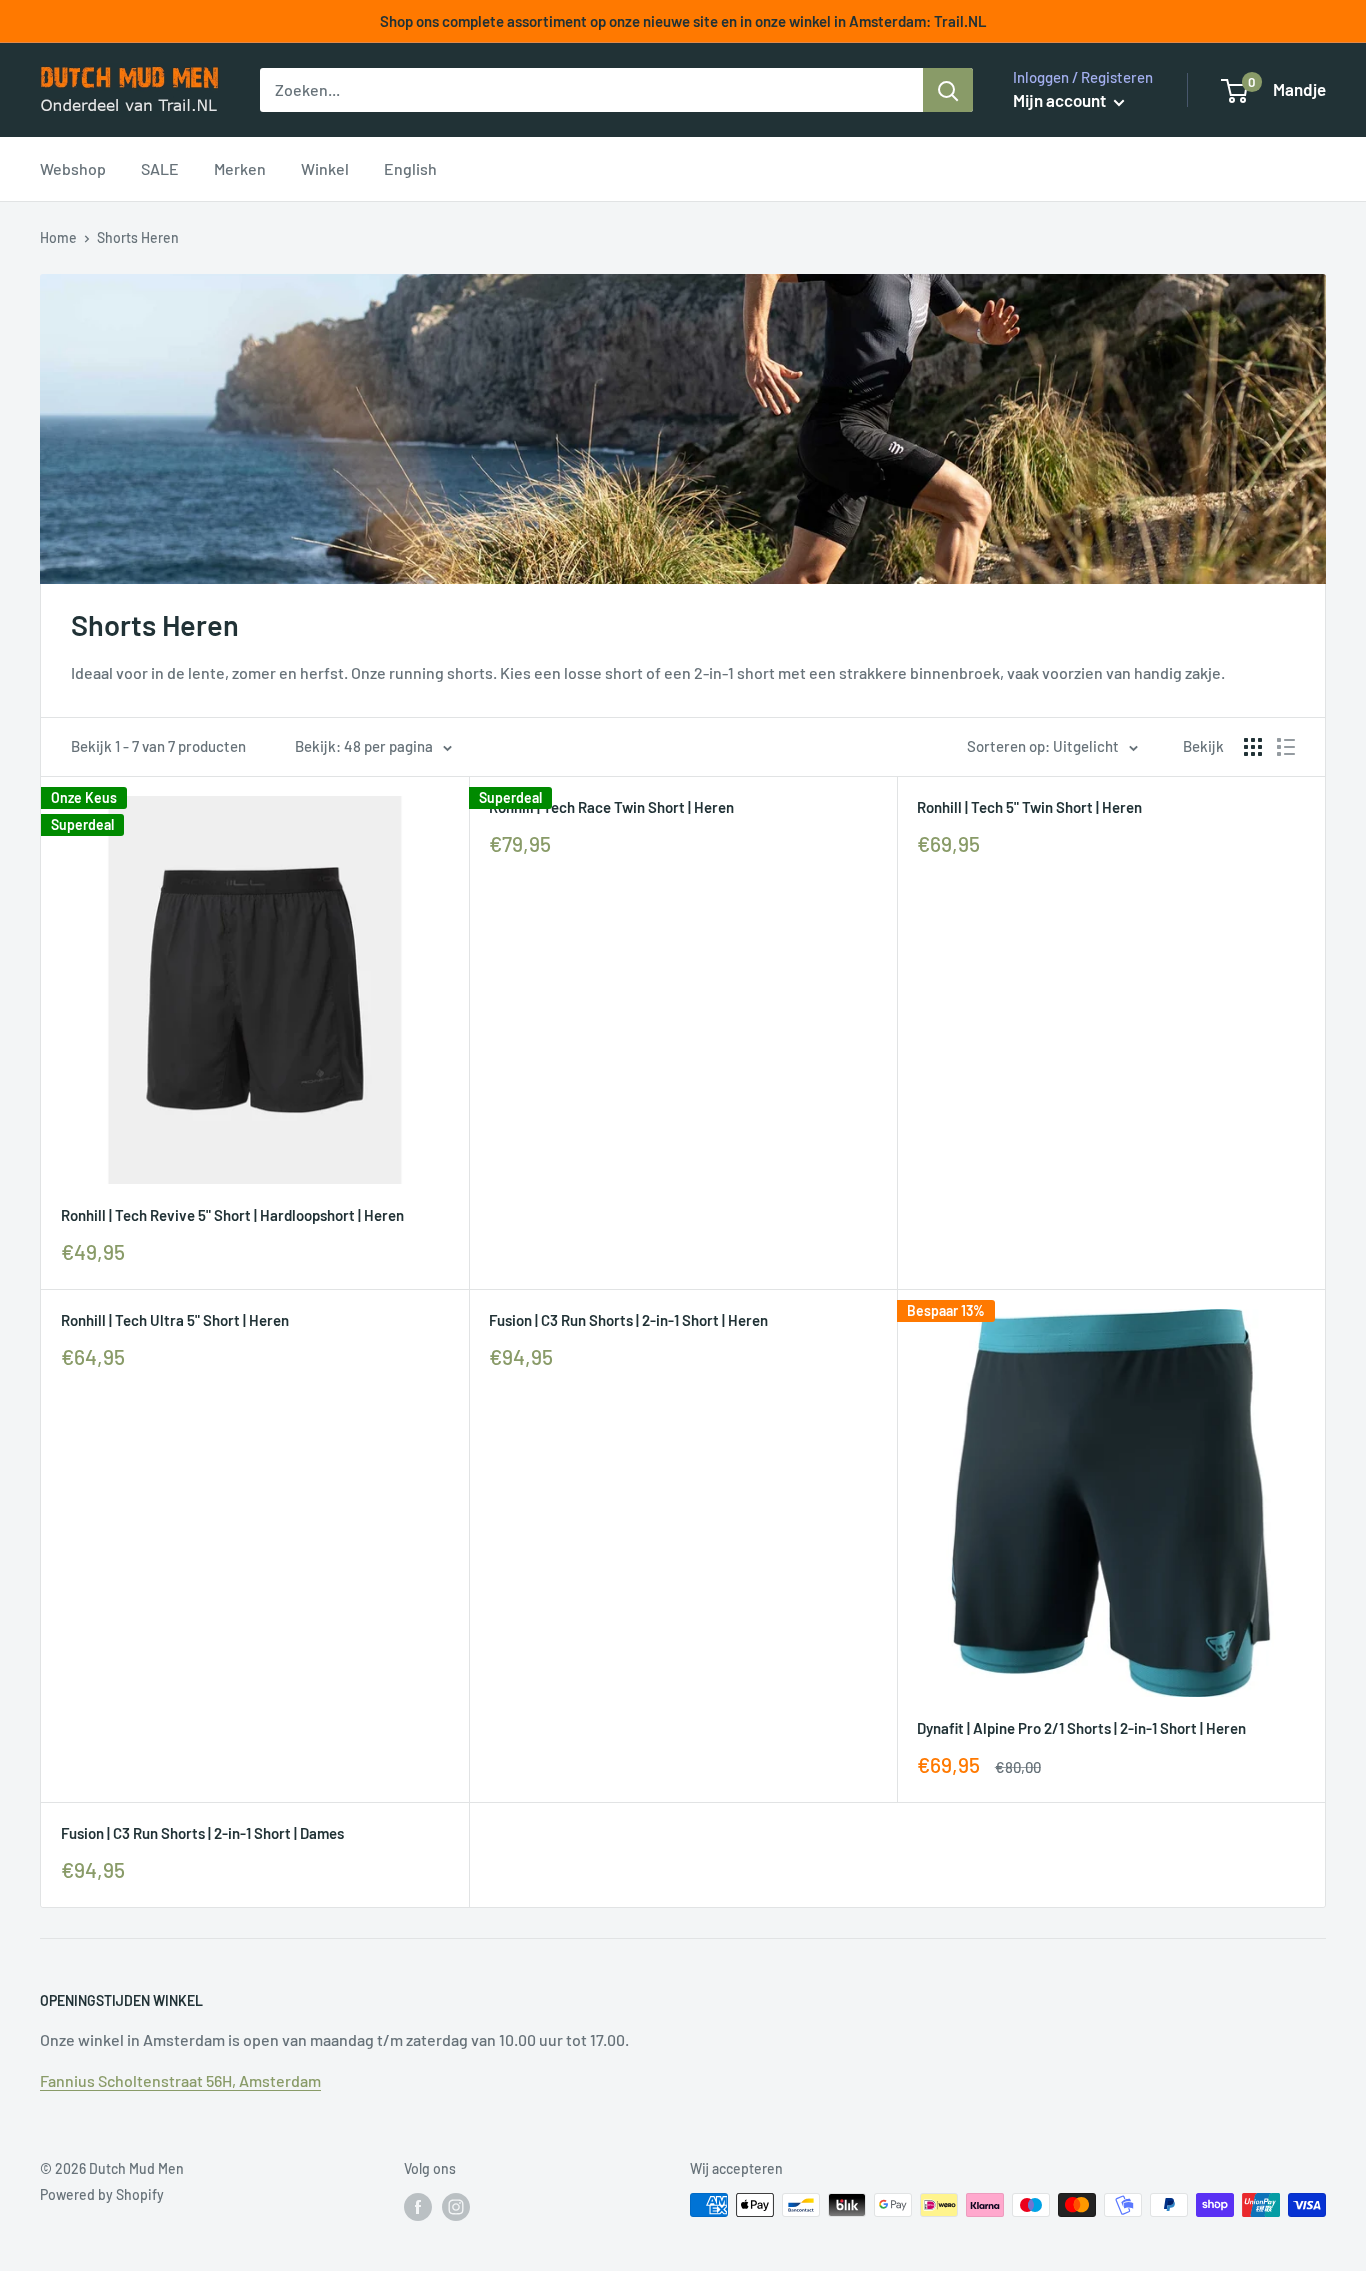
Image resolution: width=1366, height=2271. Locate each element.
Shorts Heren (138, 237)
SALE (160, 168)
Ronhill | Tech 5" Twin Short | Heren (1029, 807)
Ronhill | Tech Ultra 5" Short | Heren (175, 1320)
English (410, 168)
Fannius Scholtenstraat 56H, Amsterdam (180, 2080)
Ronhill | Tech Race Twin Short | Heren (611, 807)
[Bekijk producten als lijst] (1286, 747)
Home (58, 237)
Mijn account (1061, 100)
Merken (240, 168)
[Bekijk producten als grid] (1253, 747)
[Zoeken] (948, 90)
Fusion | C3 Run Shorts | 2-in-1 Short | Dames (202, 1833)
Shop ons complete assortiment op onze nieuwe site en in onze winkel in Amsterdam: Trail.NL (683, 21)
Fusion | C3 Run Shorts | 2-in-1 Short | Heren (628, 1320)
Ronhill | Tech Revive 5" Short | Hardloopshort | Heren (232, 1215)
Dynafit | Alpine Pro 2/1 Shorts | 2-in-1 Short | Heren (1081, 1728)
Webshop (73, 168)
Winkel (325, 168)
